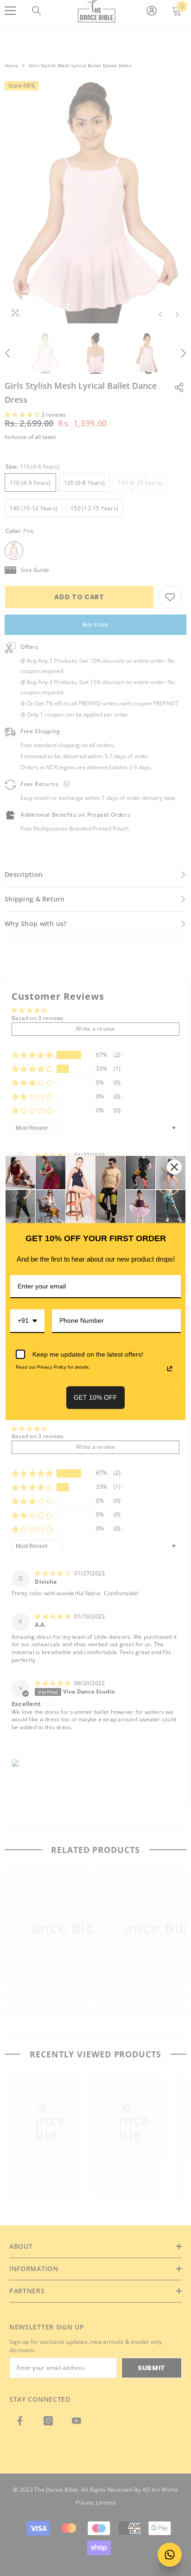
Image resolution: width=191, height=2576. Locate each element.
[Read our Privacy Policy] (170, 1369)
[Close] (174, 1167)
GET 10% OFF (95, 1397)
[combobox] (27, 1321)
